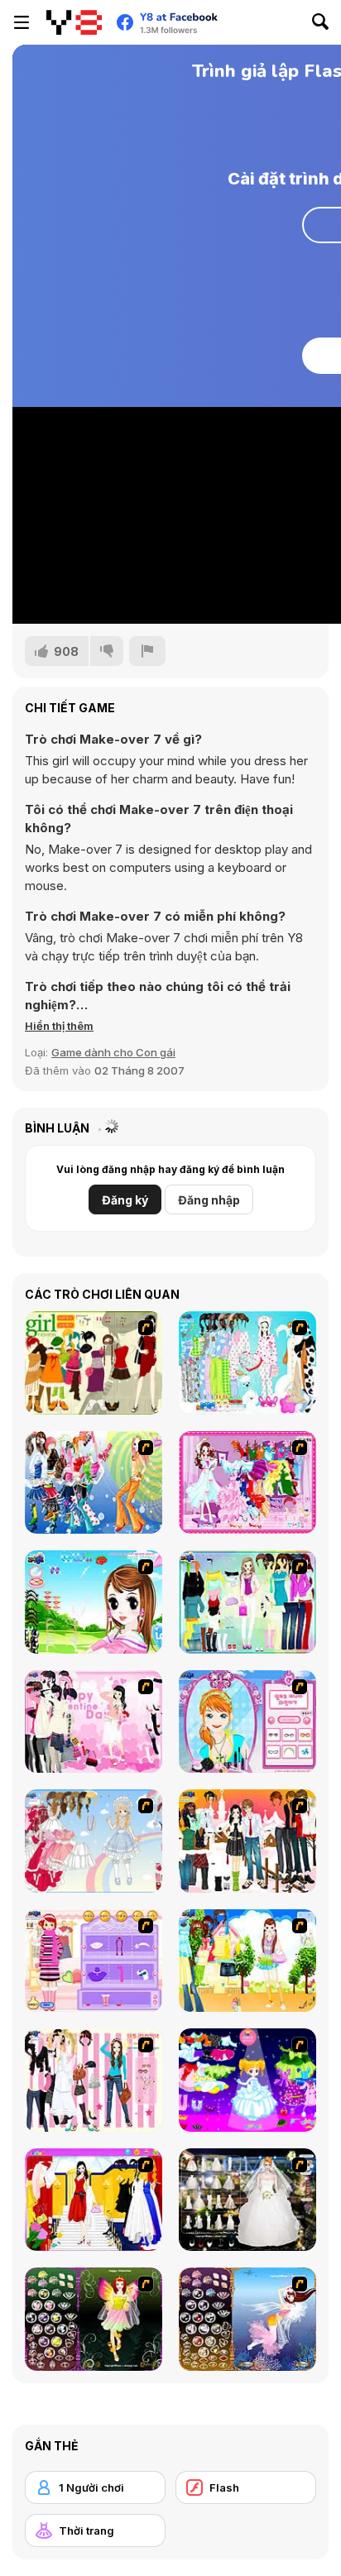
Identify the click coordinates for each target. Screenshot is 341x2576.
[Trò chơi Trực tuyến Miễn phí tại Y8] (74, 22)
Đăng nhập (209, 1200)
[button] (59, 1026)
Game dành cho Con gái (113, 1052)
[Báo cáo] (147, 651)
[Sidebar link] (22, 22)
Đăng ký (125, 1200)
